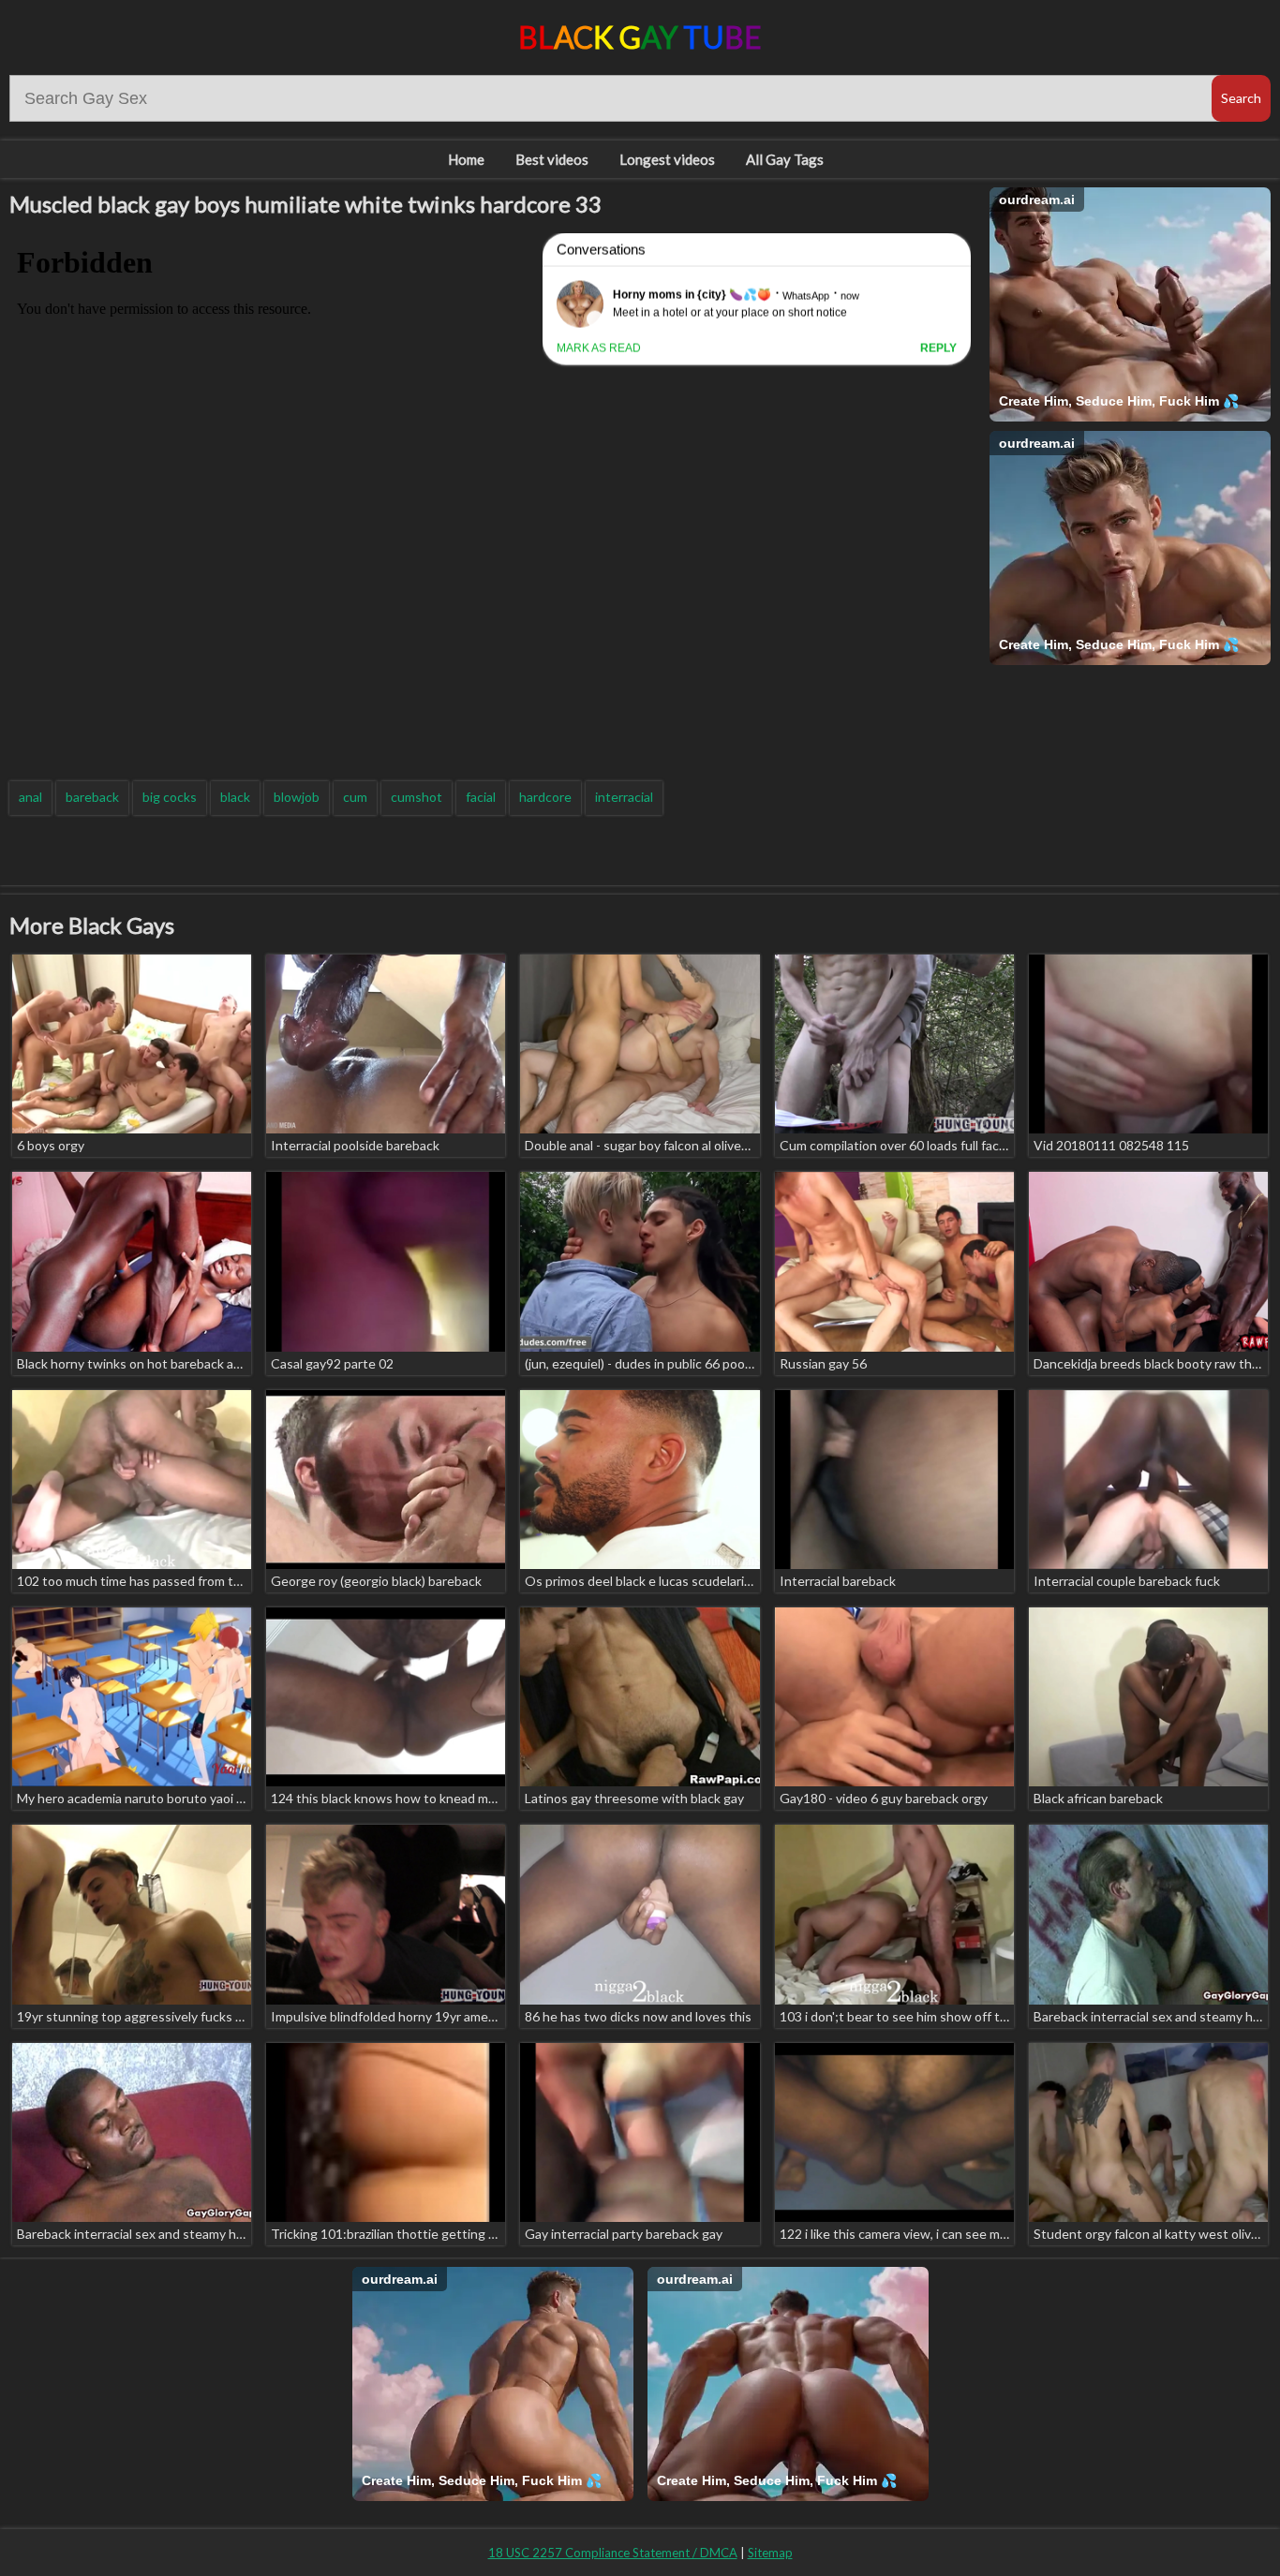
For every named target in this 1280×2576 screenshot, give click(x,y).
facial (481, 797)
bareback (92, 797)
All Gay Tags (785, 159)
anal (30, 797)
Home (466, 159)
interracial (624, 797)
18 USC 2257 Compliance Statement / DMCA (613, 2553)
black (235, 797)
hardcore (545, 797)
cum (355, 797)
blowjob (297, 797)
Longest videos (667, 159)
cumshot (417, 797)
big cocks (170, 797)
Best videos (552, 159)
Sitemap (770, 2553)
